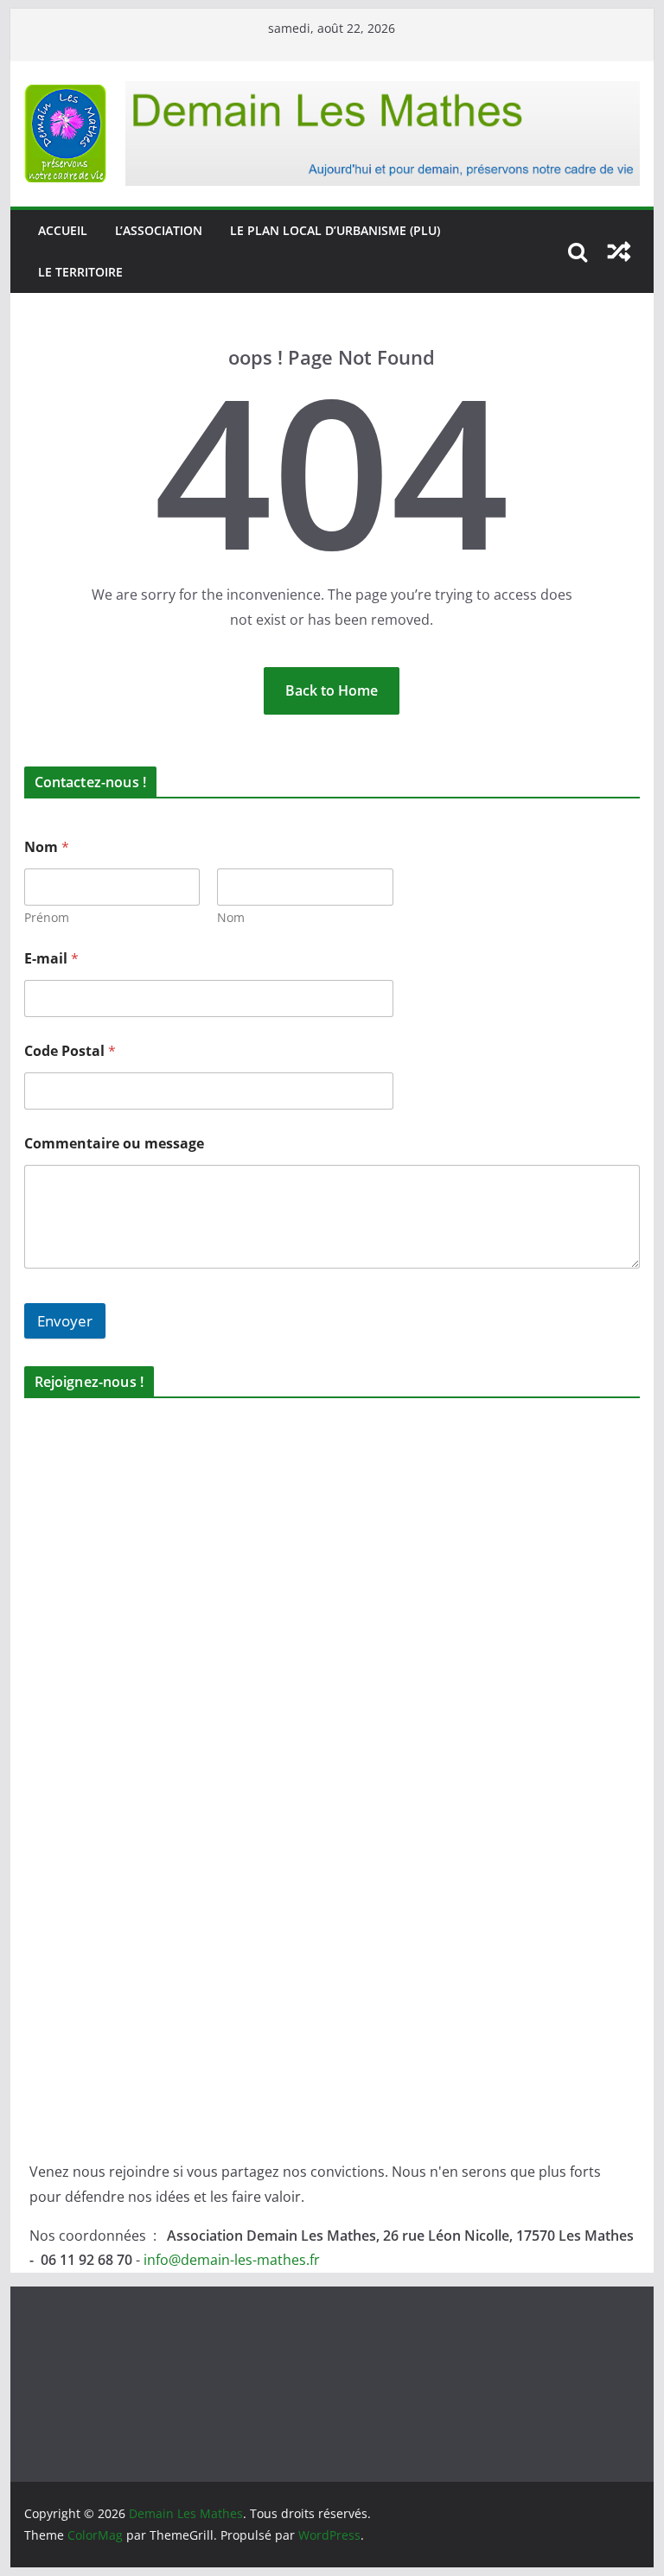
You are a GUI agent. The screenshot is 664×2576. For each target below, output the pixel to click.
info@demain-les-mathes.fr (232, 2260)
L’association (159, 230)
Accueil (63, 230)
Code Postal (70, 1051)
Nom (231, 917)
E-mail (51, 959)
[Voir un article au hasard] (619, 251)
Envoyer (65, 1321)
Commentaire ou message (114, 1144)
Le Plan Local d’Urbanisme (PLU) (335, 230)
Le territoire (80, 272)
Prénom (47, 917)
